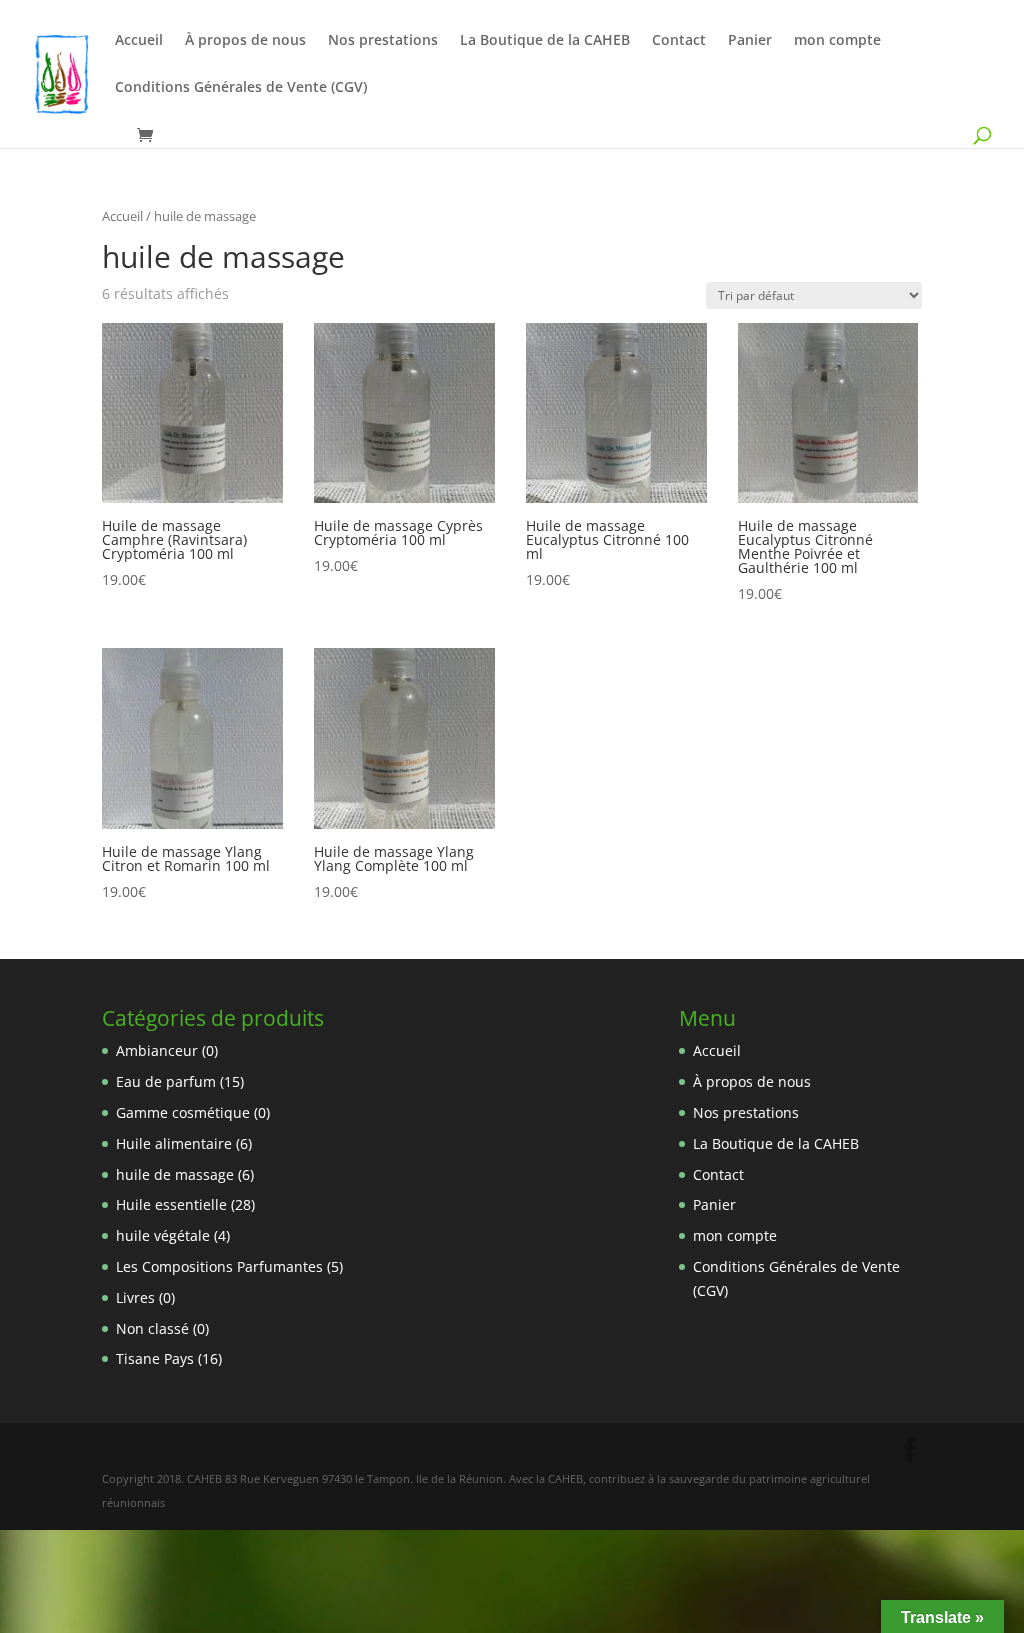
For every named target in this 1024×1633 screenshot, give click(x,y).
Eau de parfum (166, 1081)
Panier (750, 41)
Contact (679, 41)
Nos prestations (383, 41)
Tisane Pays (155, 1358)
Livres (135, 1297)
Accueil (139, 41)
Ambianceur (157, 1050)
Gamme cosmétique (183, 1112)
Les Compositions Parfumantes (219, 1266)
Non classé (152, 1328)
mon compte (837, 41)
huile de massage (175, 1174)
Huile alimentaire (174, 1143)
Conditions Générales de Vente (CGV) (241, 88)
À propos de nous (245, 41)
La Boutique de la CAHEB (545, 41)
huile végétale (163, 1235)
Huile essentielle (171, 1204)
